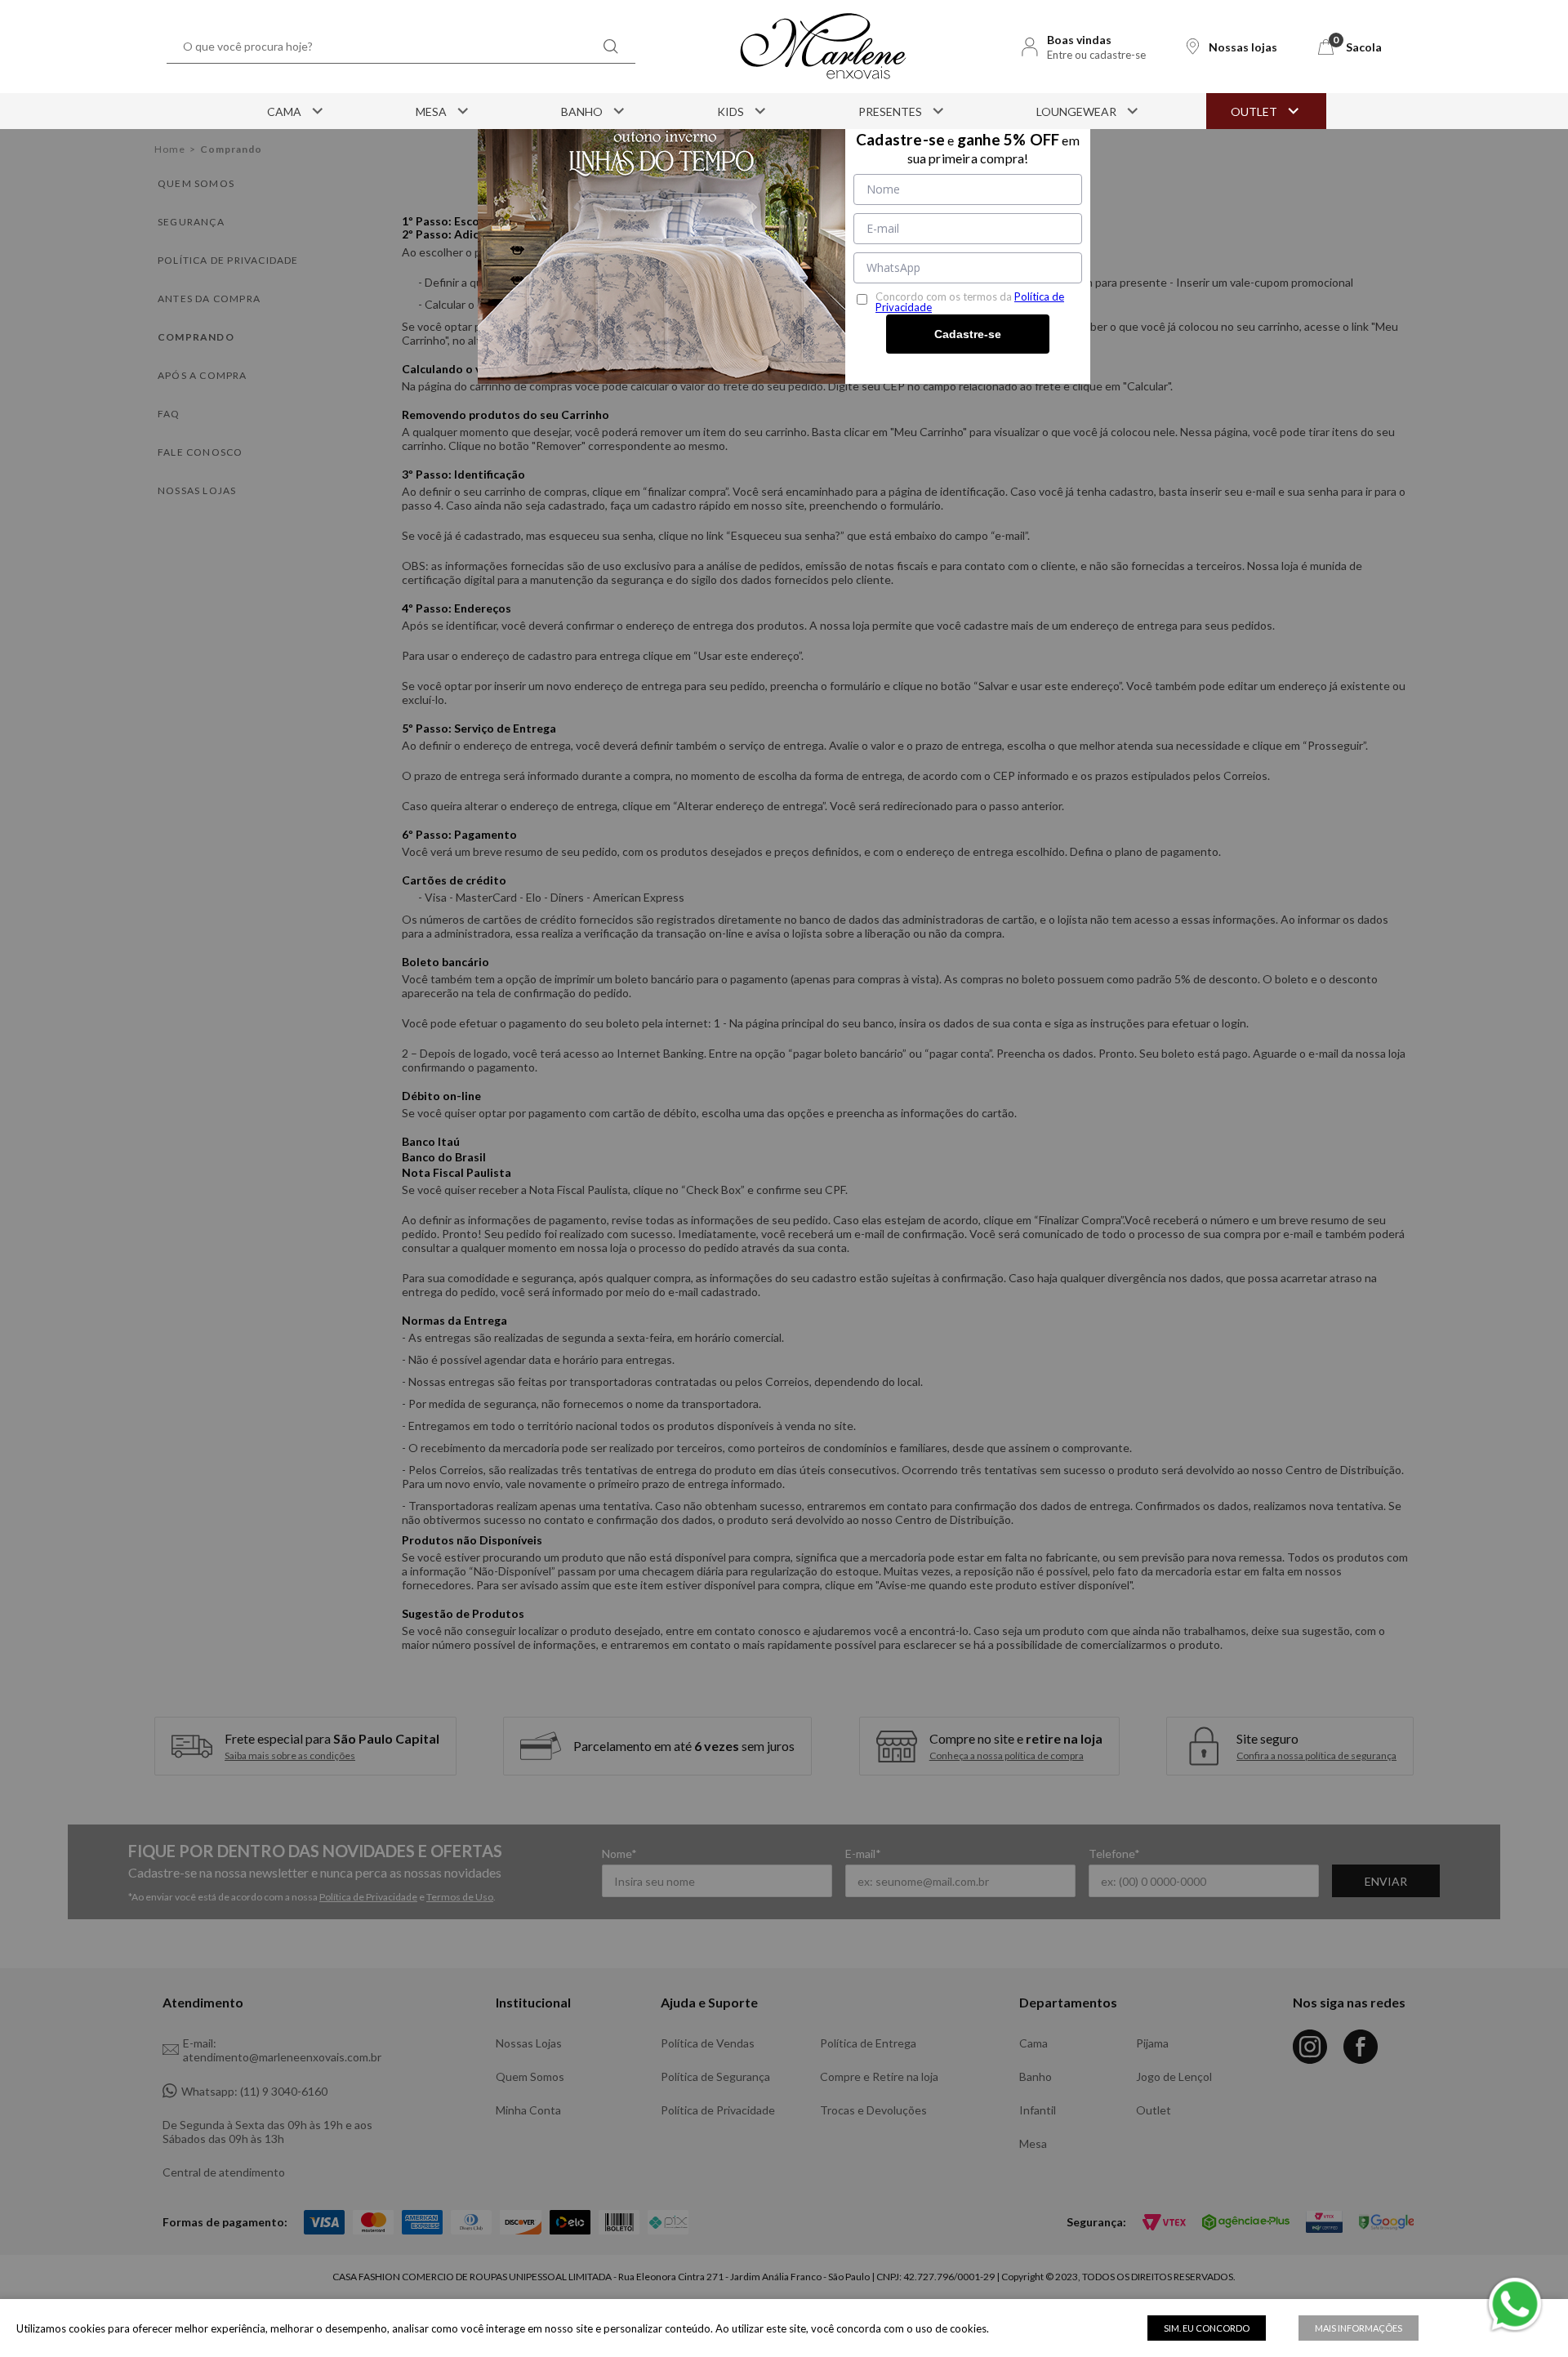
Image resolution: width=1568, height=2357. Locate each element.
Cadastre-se (968, 334)
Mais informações (1359, 2328)
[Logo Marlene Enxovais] (823, 47)
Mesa (431, 111)
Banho (582, 111)
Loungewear (1076, 111)
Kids (731, 111)
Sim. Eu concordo (1207, 2328)
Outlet (1254, 111)
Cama (284, 111)
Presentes (890, 111)
